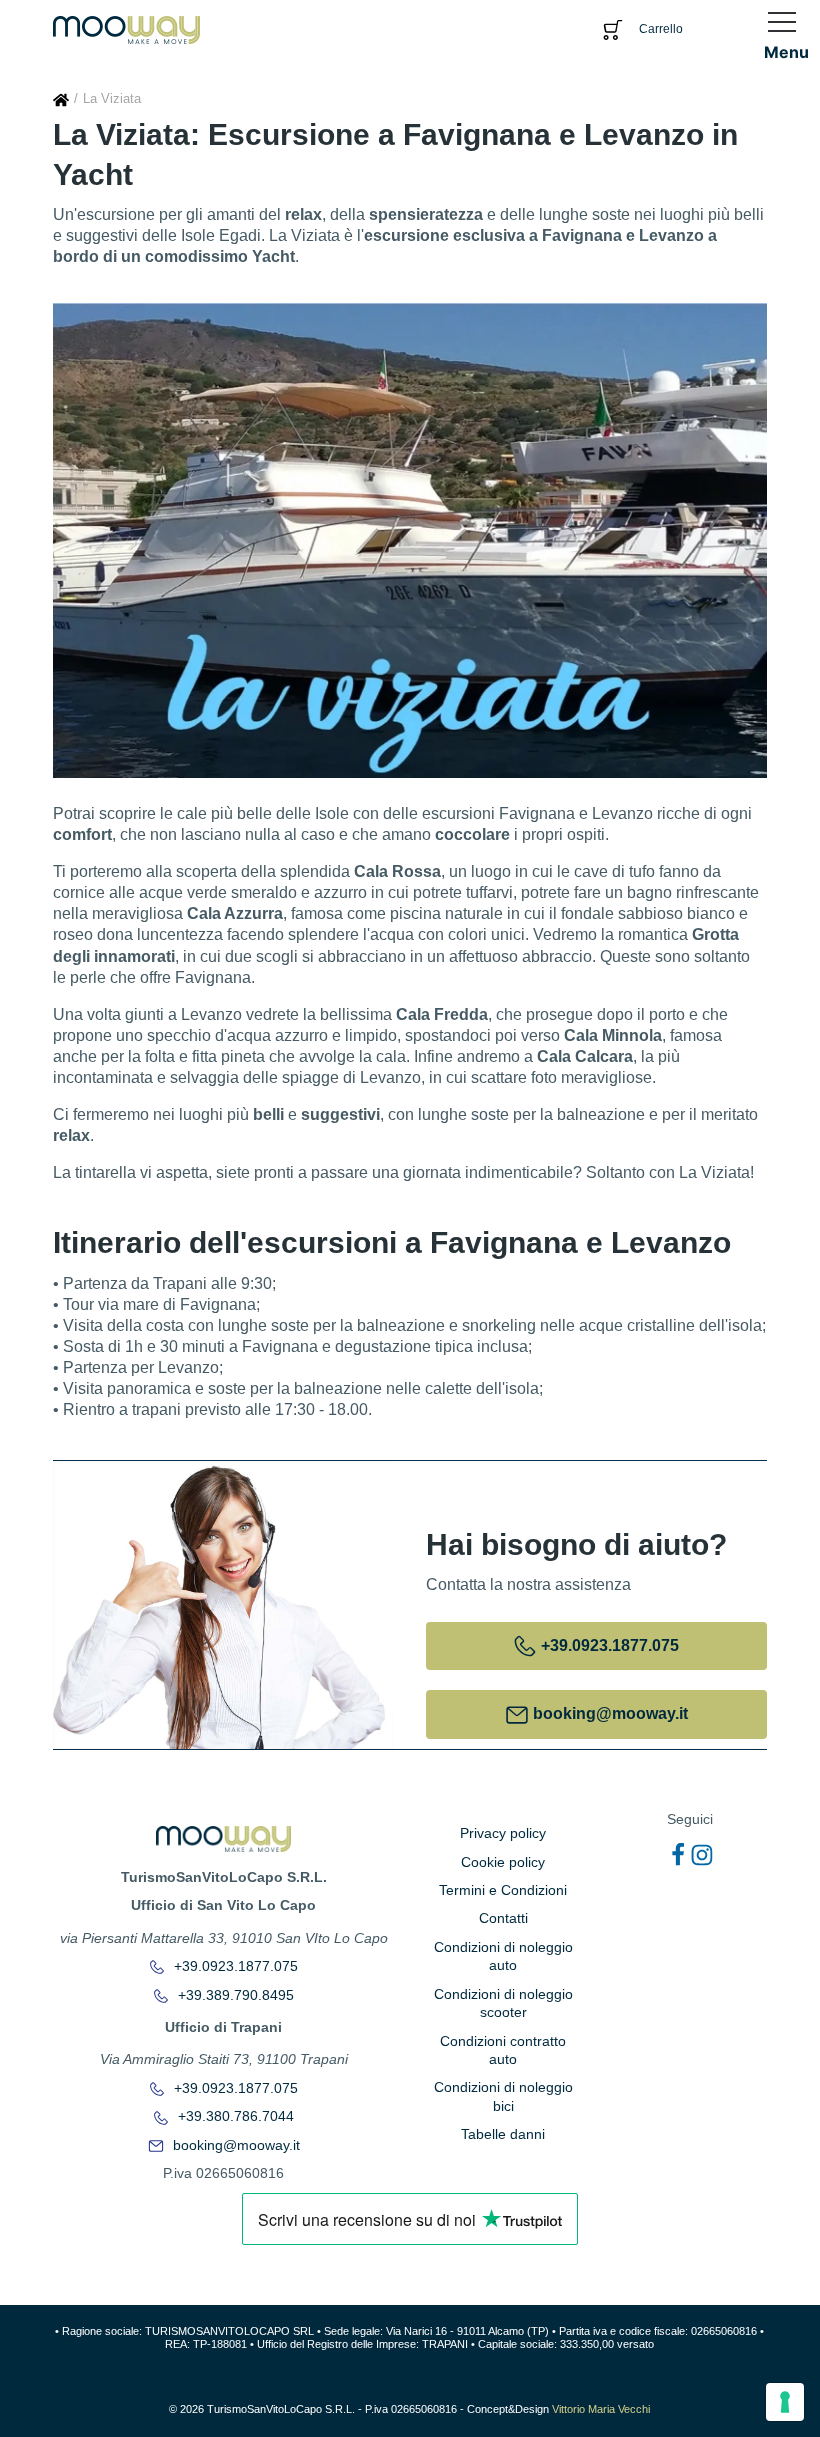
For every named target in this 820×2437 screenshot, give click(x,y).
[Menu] (786, 22)
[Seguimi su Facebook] (678, 1855)
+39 (608, 1645)
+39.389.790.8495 (234, 1995)
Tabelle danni (503, 2134)
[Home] (61, 98)
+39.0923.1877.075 (234, 1966)
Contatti (503, 1918)
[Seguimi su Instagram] (702, 1855)
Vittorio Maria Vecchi (601, 2409)
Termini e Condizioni (503, 1890)
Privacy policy (503, 1833)
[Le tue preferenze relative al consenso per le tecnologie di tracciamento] (785, 2402)
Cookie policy (503, 1862)
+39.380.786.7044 (234, 2116)
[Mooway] (126, 28)
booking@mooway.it (234, 2145)
